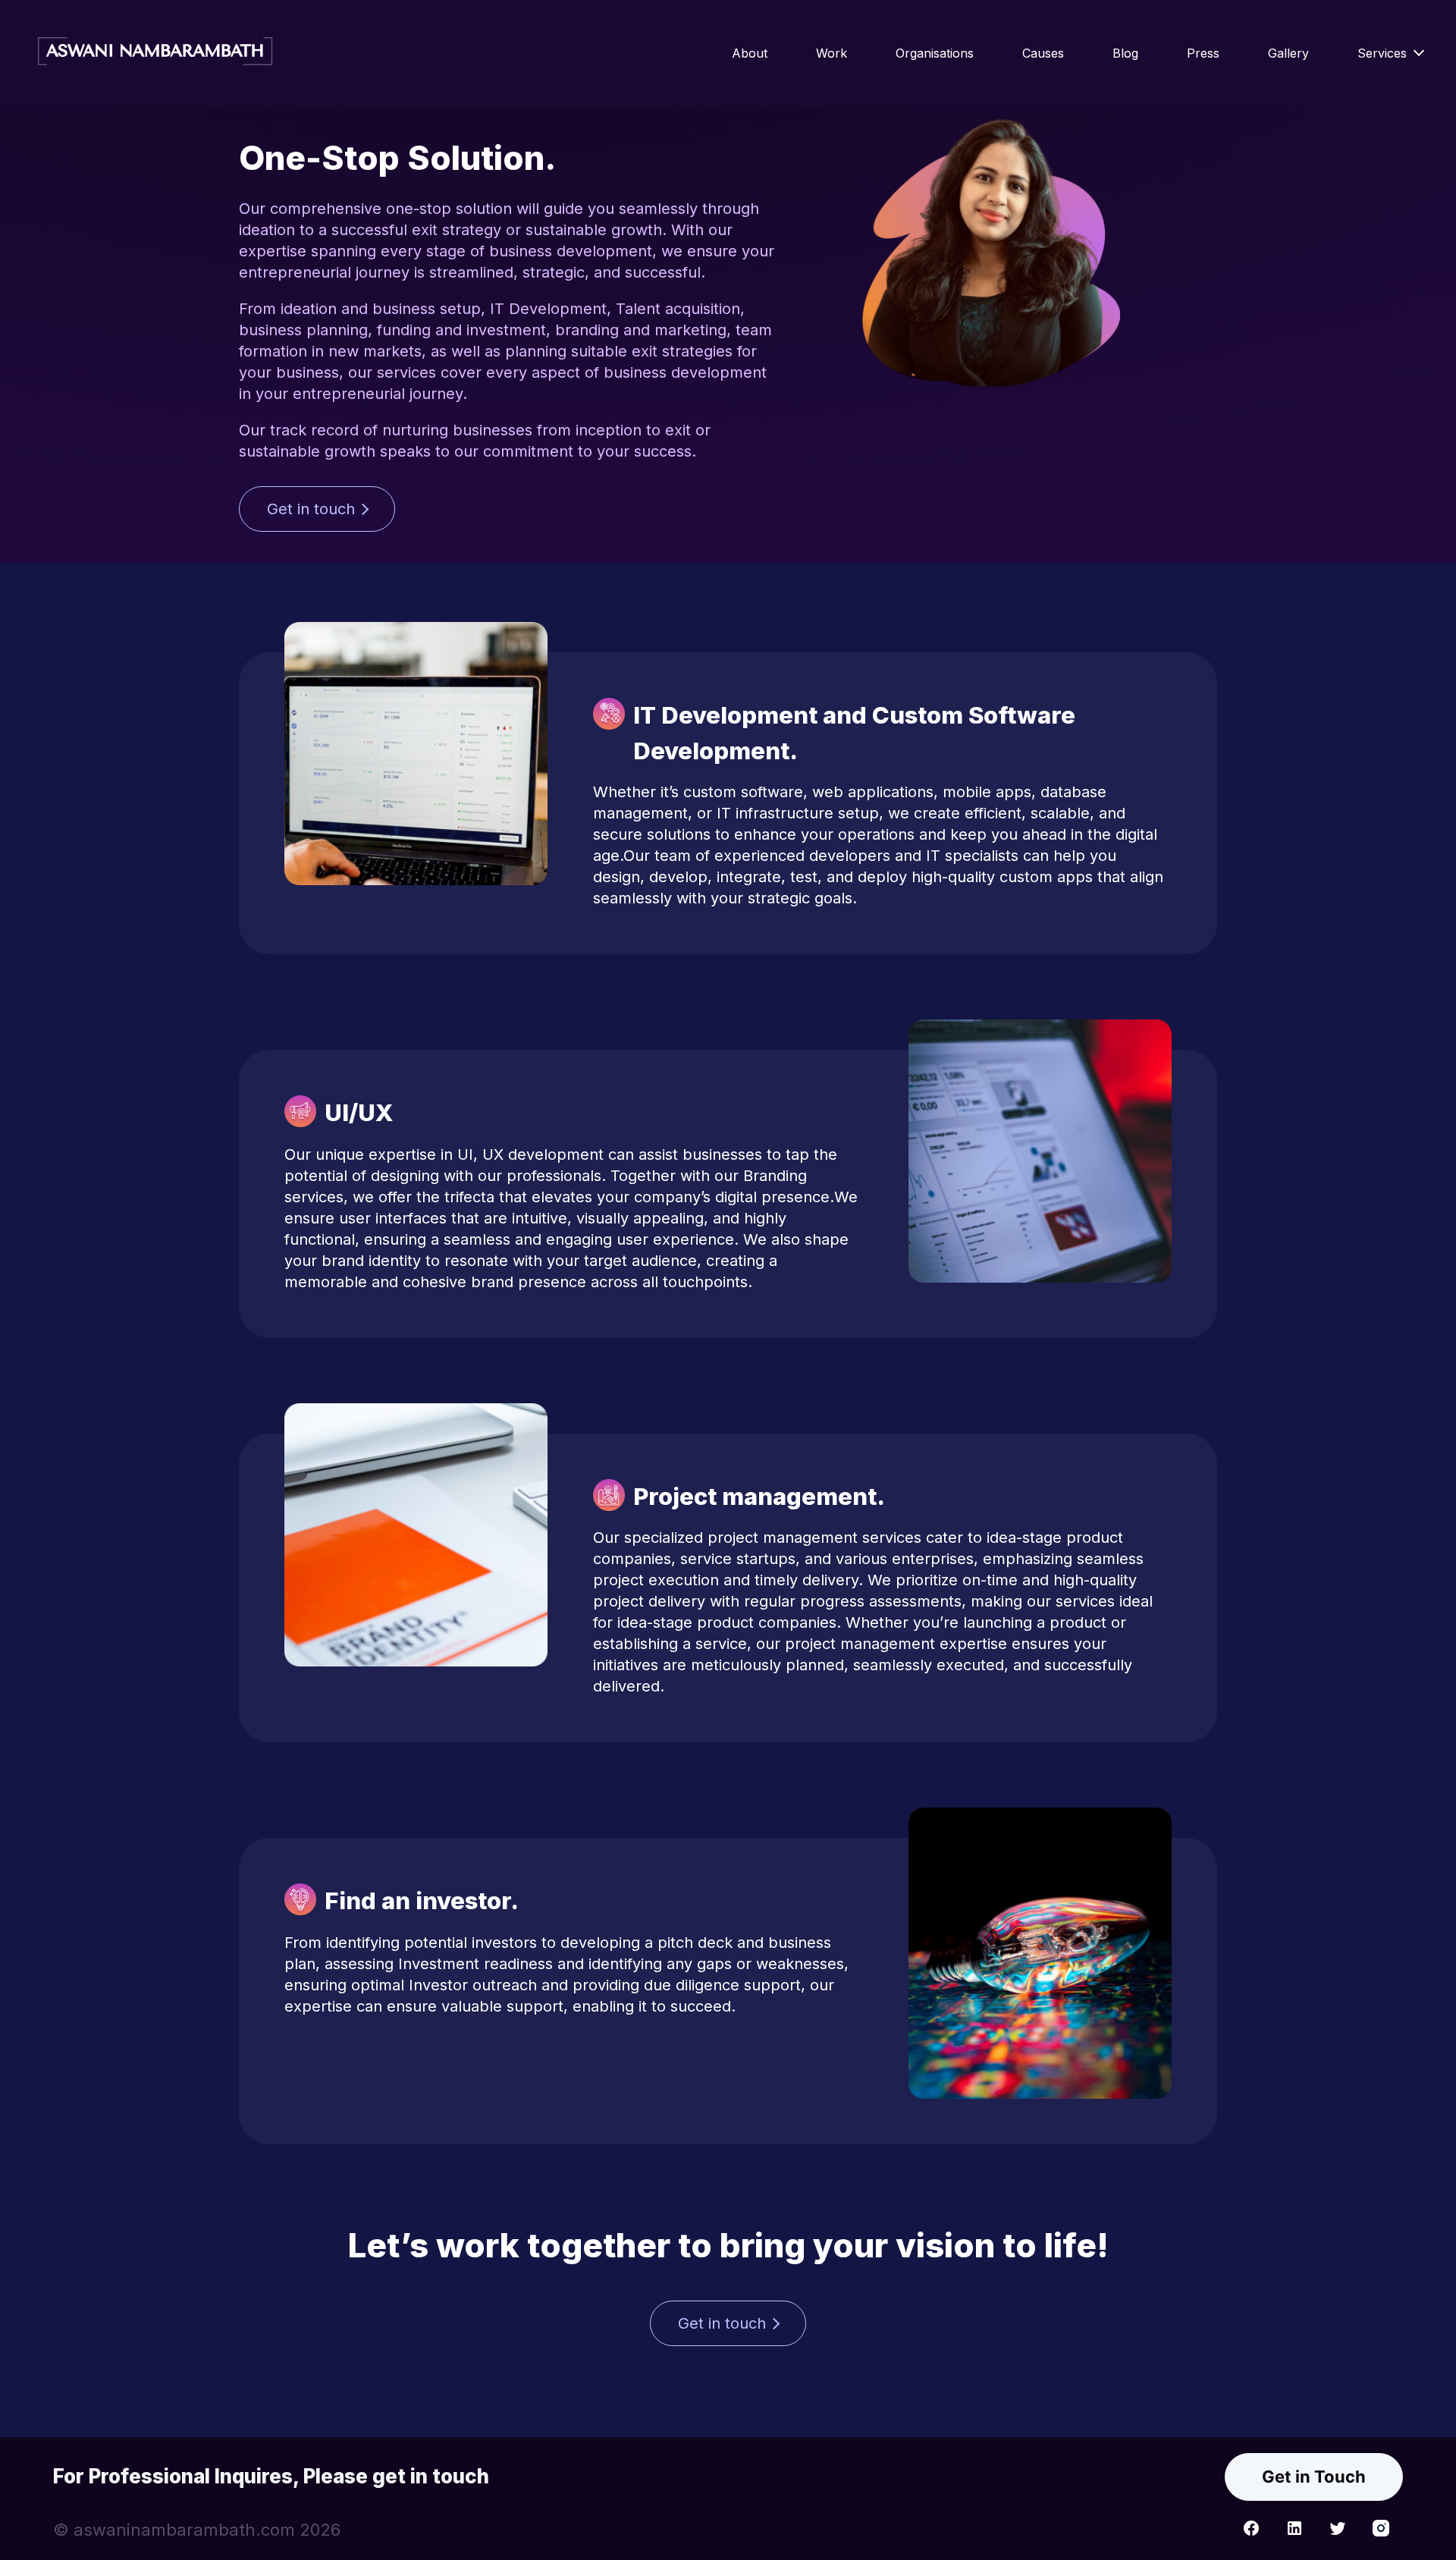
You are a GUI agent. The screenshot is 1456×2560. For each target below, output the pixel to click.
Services (1382, 53)
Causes (1043, 53)
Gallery (1288, 53)
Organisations (935, 53)
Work (832, 53)
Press (1203, 53)
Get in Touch (1314, 2477)
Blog (1125, 53)
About (750, 53)
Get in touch (311, 509)
